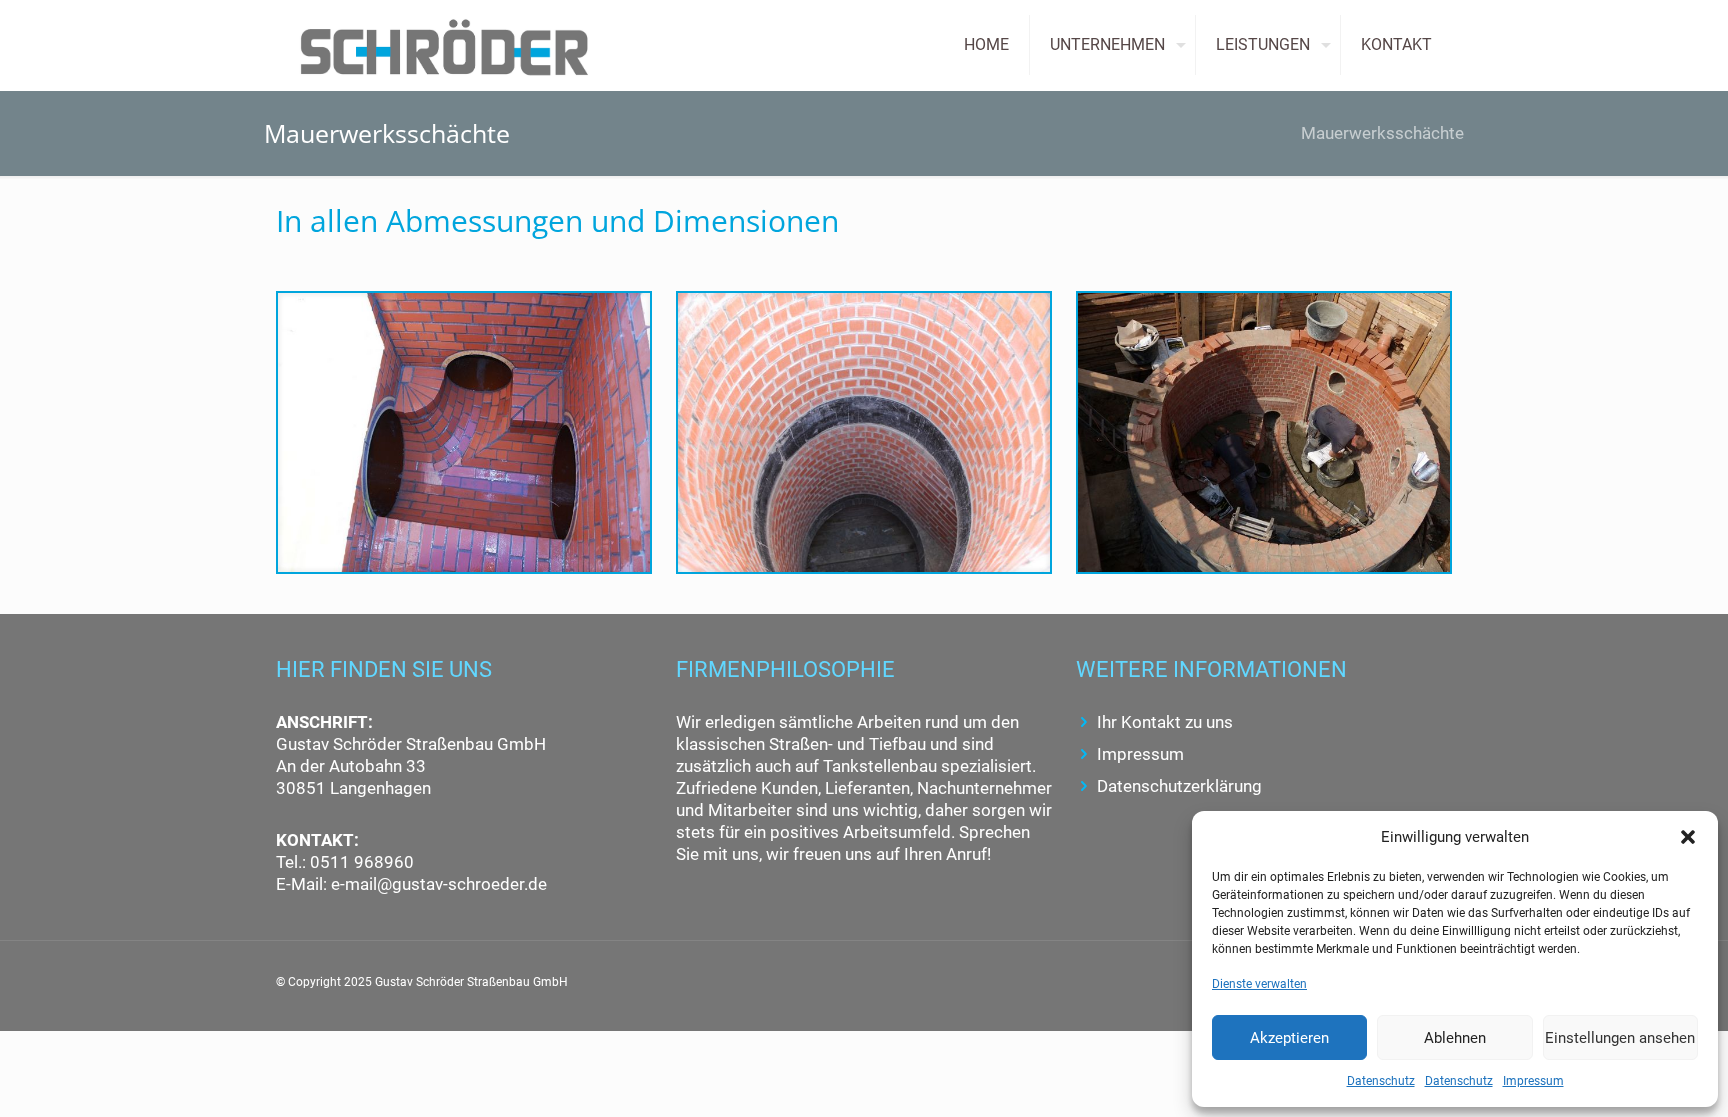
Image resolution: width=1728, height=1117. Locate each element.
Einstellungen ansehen (1620, 1038)
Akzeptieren (1289, 1038)
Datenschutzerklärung (1179, 786)
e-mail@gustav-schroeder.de (439, 884)
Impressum (1533, 1081)
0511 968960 (360, 862)
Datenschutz (1381, 1081)
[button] (1688, 837)
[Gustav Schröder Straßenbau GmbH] (444, 45)
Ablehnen (1455, 1038)
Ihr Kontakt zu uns (1165, 722)
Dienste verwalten (1259, 984)
